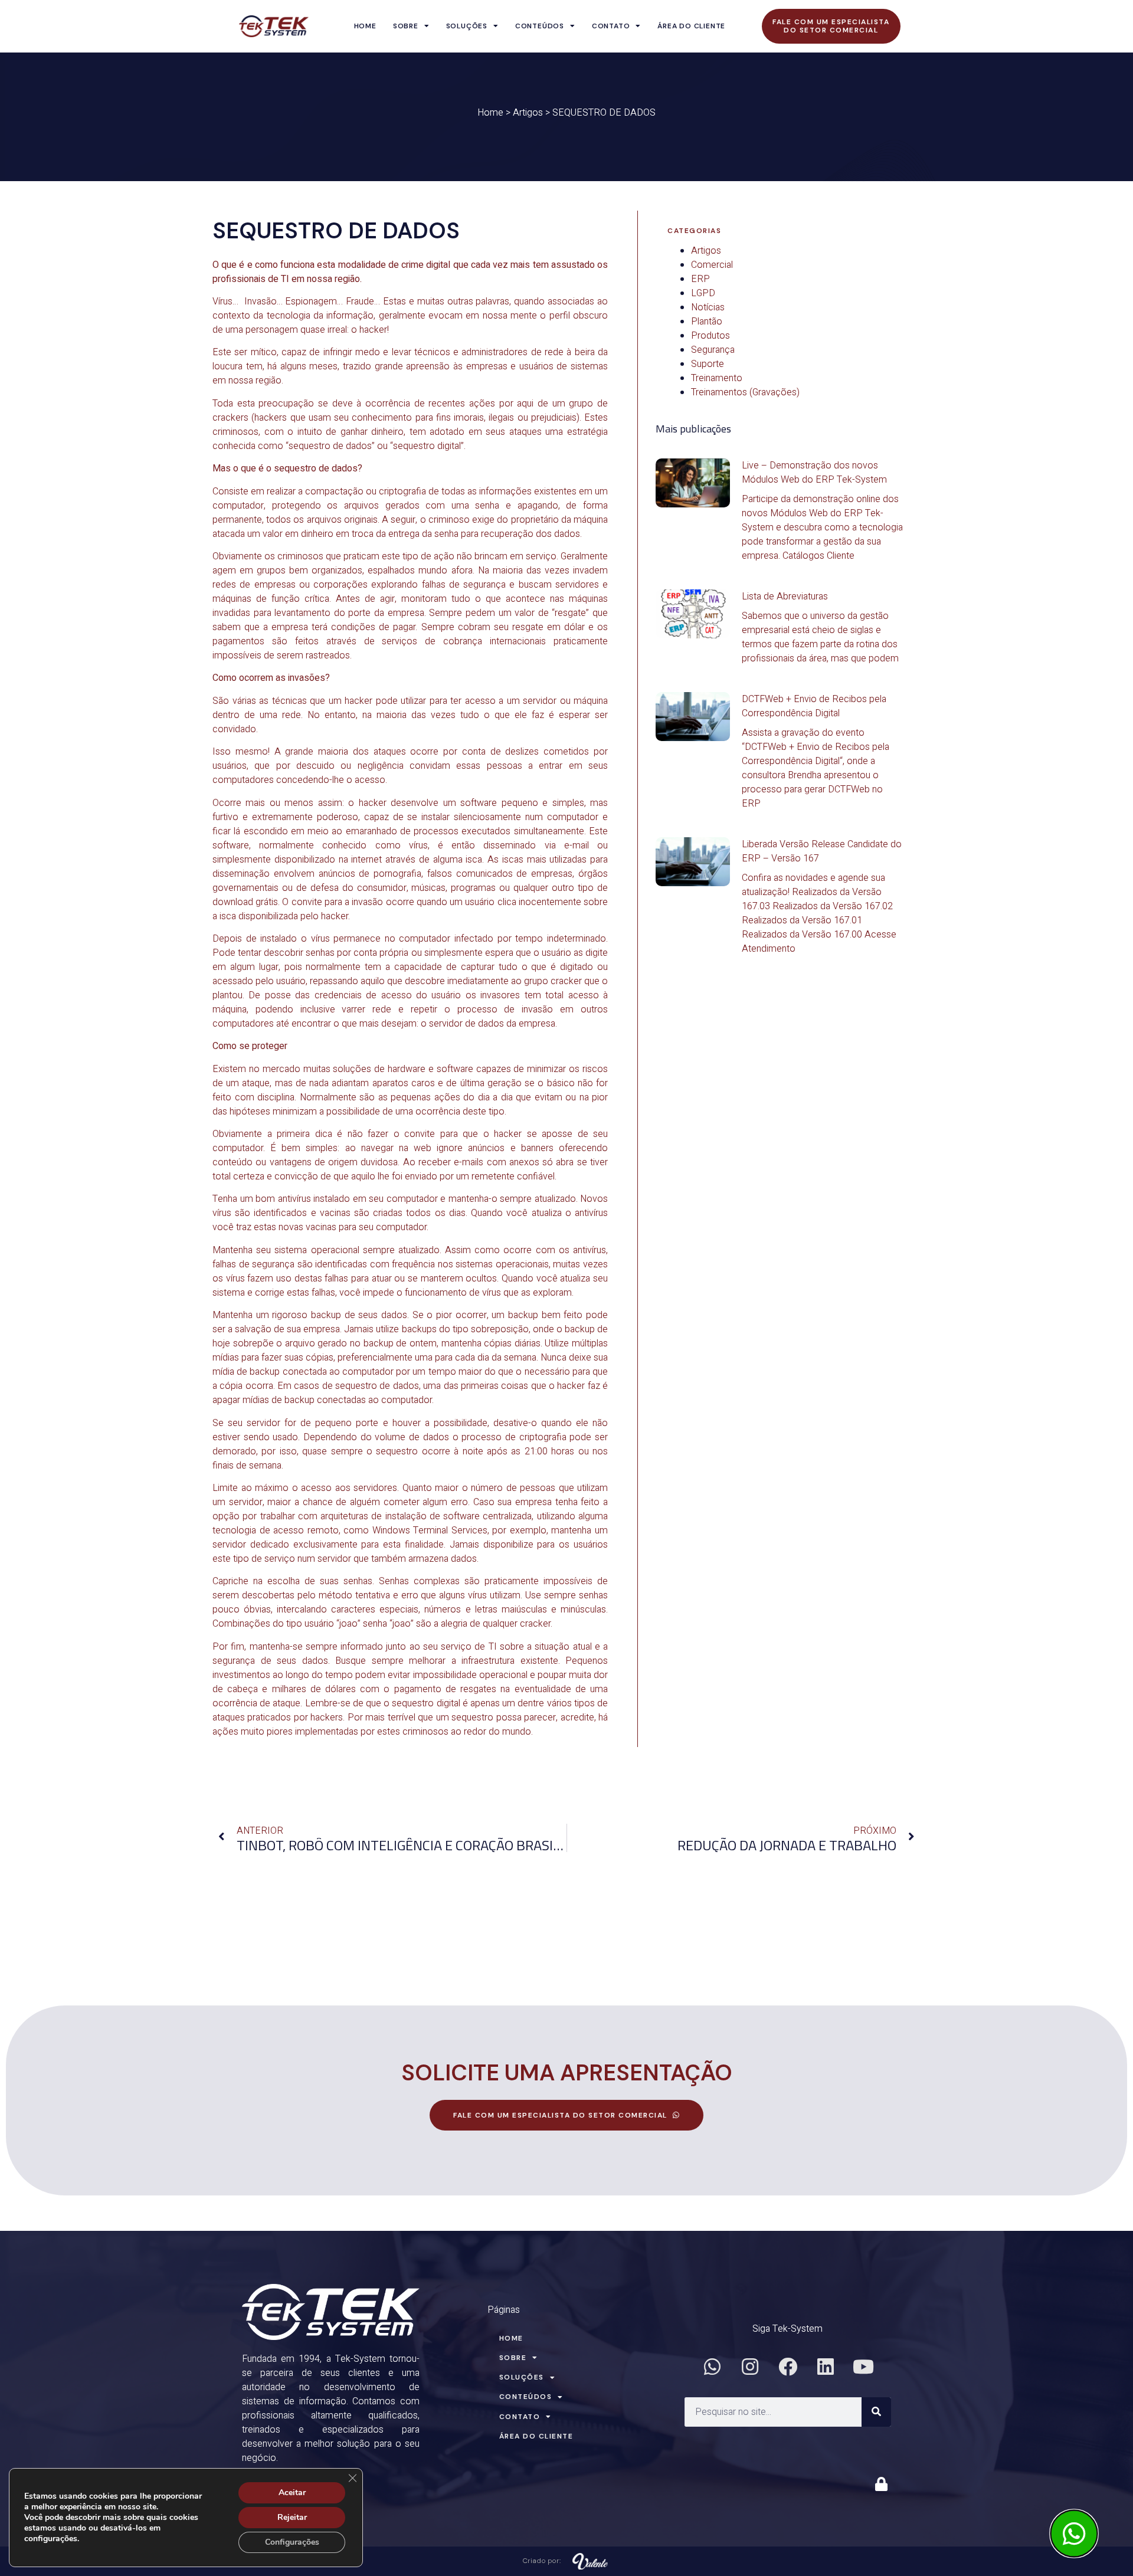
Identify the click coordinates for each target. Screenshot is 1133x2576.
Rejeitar (292, 2517)
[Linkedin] (826, 2367)
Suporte (708, 364)
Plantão (707, 322)
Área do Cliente (691, 26)
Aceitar (292, 2493)
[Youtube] (863, 2367)
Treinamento (717, 378)
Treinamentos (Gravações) (745, 392)
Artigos (528, 113)
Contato (611, 26)
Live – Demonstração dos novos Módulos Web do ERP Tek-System (814, 473)
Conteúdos (540, 26)
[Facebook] (788, 2367)
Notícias (708, 307)
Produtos (710, 336)
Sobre (406, 26)
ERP (700, 279)
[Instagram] (750, 2367)
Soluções (467, 26)
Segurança (713, 350)
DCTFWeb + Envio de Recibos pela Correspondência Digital (814, 706)
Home (365, 26)
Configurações (292, 2542)
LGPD (703, 293)
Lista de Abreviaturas (785, 597)
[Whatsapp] (712, 2367)
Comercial (712, 265)
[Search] (876, 2412)
